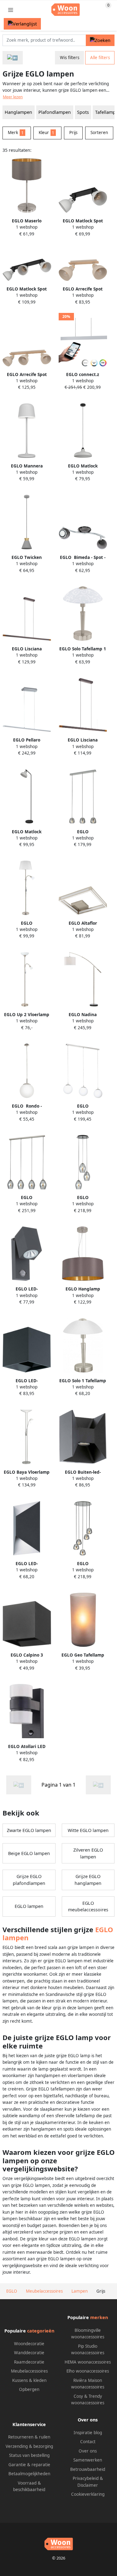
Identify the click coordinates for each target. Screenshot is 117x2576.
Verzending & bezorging (29, 2446)
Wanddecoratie (29, 2353)
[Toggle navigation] (11, 10)
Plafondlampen (55, 112)
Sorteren (99, 133)
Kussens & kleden (29, 2380)
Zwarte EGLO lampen (29, 1830)
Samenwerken (88, 2460)
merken (99, 2317)
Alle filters (100, 58)
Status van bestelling (29, 2455)
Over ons (88, 2451)
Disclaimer (88, 2485)
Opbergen (29, 2389)
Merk (16, 133)
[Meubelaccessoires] (13, 58)
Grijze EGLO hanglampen (88, 1880)
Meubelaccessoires (29, 2371)
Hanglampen (18, 112)
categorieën (41, 2331)
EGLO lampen (29, 1906)
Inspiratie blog (88, 2433)
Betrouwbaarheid (88, 2469)
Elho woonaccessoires (88, 2371)
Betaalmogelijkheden (29, 2474)
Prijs (73, 133)
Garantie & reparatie (29, 2465)
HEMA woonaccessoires (88, 2362)
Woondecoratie (29, 2344)
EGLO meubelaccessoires (88, 1906)
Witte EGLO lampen (88, 1830)
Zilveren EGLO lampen (88, 1853)
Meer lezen (13, 97)
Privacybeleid (86, 2478)
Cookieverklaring (88, 2494)
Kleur (47, 133)
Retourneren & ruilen (29, 2437)
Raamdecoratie (29, 2362)
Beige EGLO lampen (29, 1853)
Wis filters (70, 58)
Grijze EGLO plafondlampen (29, 1880)
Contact (88, 2442)
